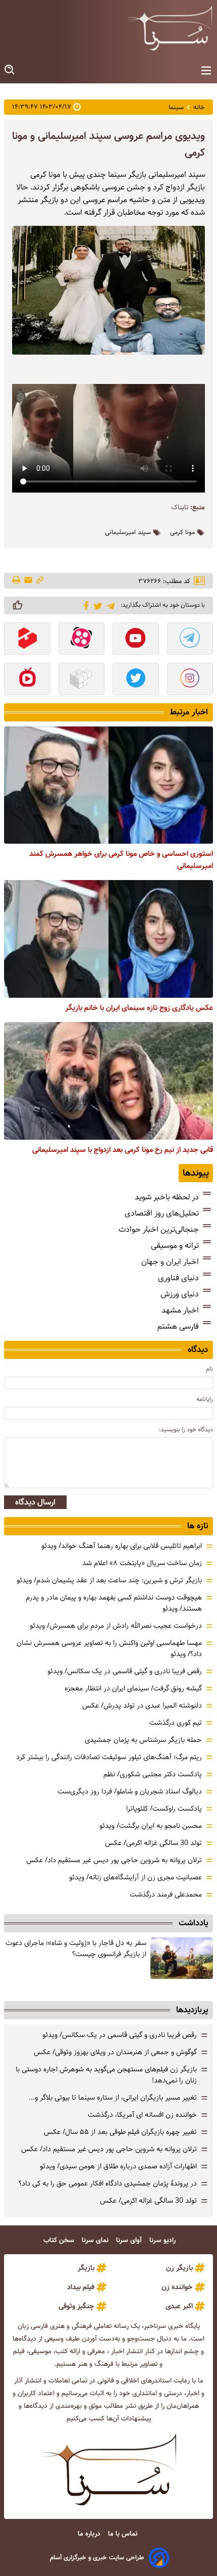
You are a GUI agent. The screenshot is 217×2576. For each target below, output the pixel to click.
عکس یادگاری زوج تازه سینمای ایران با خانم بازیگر (139, 1008)
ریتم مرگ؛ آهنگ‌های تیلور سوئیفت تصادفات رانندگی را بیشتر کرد (109, 1757)
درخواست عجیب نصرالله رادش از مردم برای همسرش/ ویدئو (116, 1626)
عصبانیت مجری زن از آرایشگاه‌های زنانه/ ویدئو (135, 1877)
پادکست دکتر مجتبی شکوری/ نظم (153, 1774)
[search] (10, 70)
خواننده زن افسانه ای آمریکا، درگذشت (142, 2115)
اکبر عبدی (179, 2306)
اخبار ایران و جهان (170, 1262)
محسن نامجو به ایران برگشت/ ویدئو (151, 1826)
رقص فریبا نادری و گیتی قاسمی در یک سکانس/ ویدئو (125, 1671)
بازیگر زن (179, 2268)
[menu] (206, 71)
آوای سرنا (130, 2240)
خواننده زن (177, 2287)
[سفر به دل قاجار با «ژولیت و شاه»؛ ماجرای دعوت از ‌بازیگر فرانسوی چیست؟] (182, 1958)
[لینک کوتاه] (40, 581)
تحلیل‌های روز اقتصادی (162, 1213)
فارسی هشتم (178, 1326)
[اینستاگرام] (190, 680)
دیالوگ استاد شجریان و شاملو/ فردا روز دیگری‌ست (130, 1791)
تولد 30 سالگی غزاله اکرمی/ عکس (153, 1843)
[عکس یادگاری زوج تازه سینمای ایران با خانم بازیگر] (108, 939)
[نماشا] (27, 680)
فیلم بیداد (81, 2287)
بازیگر (86, 2268)
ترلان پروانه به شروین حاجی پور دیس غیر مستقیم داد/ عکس (114, 1860)
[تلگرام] (109, 605)
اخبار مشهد (180, 1310)
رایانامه (205, 1399)
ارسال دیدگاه (35, 1502)
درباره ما (90, 2534)
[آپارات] (82, 640)
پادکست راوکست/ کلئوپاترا (164, 1809)
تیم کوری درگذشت (176, 1723)
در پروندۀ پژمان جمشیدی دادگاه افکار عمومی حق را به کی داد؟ (108, 2183)
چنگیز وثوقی (76, 2306)
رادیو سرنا (164, 2240)
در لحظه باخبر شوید (167, 1197)
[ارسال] (28, 581)
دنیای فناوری (178, 1278)
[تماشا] (27, 640)
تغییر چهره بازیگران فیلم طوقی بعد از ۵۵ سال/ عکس (120, 2132)
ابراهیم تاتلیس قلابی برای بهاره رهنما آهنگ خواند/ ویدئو (122, 1546)
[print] (17, 580)
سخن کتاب (60, 2240)
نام (209, 1369)
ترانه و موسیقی (175, 1246)
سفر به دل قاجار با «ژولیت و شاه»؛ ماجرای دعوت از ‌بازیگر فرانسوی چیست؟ (76, 1949)
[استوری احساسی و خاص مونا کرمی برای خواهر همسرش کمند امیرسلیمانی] (108, 785)
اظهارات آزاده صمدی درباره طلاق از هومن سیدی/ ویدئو (118, 2166)
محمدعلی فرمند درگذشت (166, 1894)
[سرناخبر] (170, 28)
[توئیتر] (96, 605)
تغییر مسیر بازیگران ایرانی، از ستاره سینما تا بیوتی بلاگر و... (113, 2098)
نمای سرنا (96, 2240)
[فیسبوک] (85, 605)
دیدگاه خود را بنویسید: (186, 1429)
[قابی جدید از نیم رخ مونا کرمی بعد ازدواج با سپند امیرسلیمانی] (108, 1081)
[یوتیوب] (136, 640)
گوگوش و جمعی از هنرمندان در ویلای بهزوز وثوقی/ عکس (115, 2052)
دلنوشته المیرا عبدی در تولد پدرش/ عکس (142, 1706)
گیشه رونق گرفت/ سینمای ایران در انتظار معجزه (133, 1688)
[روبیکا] (82, 680)
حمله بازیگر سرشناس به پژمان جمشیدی (143, 1740)
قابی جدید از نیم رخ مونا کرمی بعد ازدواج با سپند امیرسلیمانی (123, 1150)
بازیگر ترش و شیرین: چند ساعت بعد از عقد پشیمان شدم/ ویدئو (109, 1580)
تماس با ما (124, 2534)
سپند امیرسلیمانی (128, 532)
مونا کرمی (182, 532)
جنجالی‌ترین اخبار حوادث (159, 1229)
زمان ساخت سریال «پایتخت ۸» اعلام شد (142, 1563)
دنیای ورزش (180, 1294)
